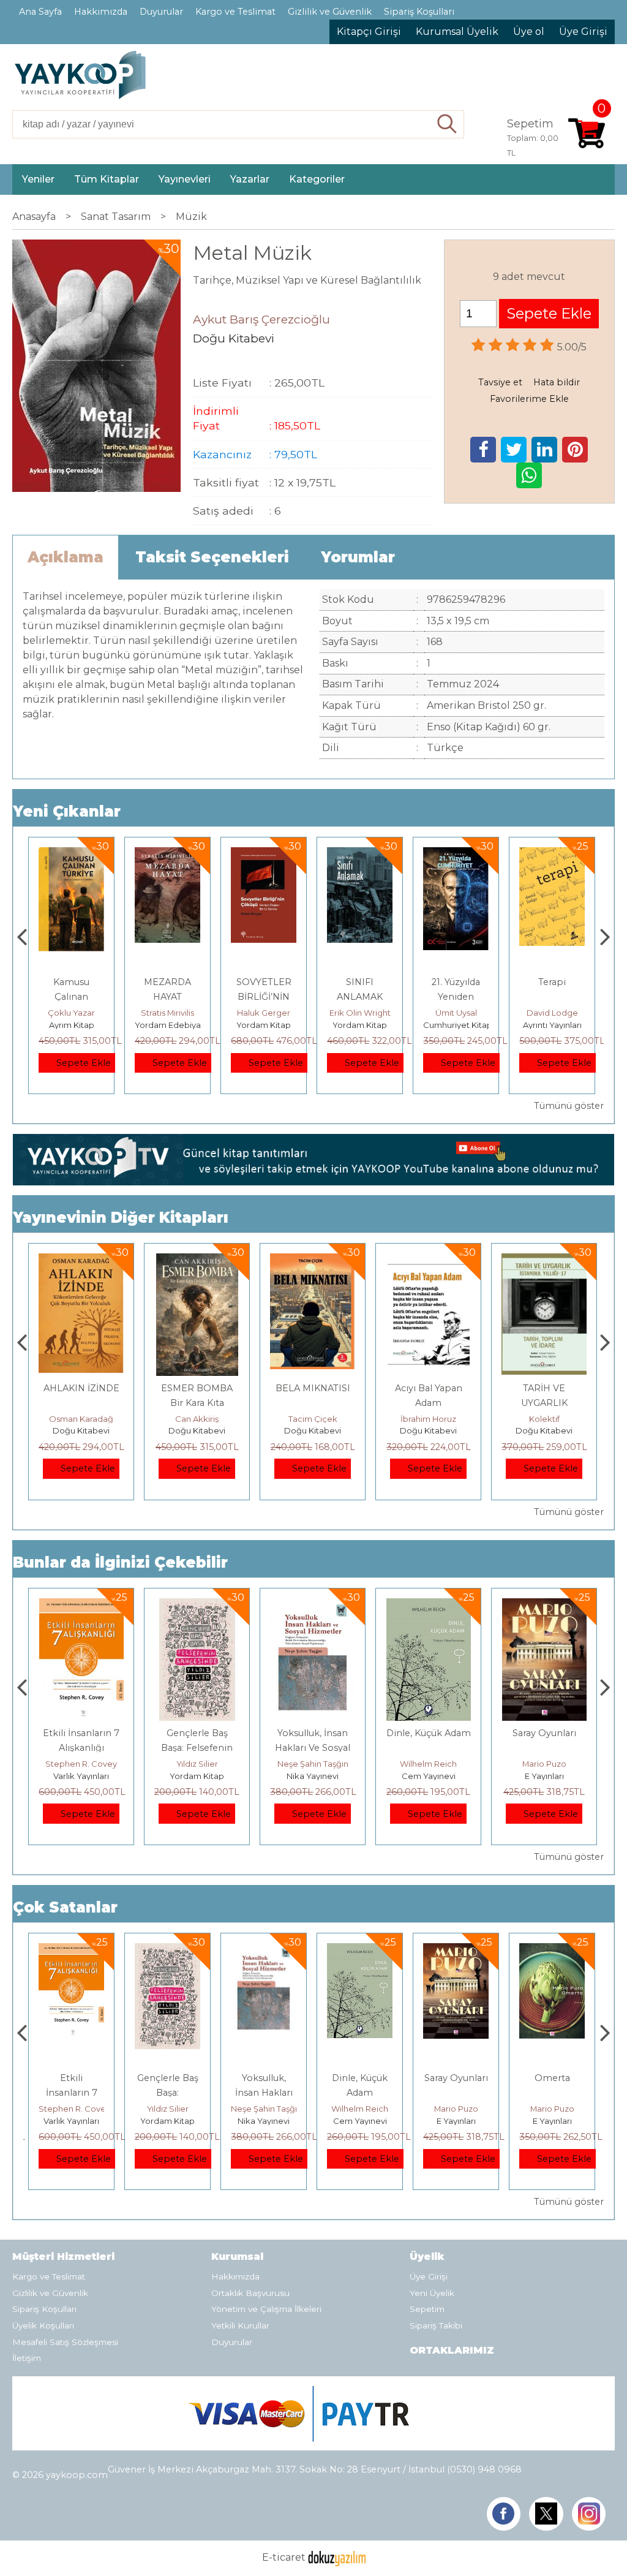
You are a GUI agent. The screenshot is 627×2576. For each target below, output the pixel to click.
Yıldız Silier (81, 1764)
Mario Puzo (429, 1764)
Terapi (456, 982)
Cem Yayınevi (313, 1776)
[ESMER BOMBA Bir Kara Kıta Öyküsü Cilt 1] (81, 1260)
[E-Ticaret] (337, 2557)
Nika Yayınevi (197, 1776)
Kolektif (429, 1419)
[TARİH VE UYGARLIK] (428, 1260)
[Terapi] (456, 854)
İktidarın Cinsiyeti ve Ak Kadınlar (552, 997)
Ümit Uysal (360, 1013)
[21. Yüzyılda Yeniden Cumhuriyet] (360, 854)
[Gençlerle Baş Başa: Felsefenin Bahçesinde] (81, 1605)
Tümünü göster (569, 1106)
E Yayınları (429, 1776)
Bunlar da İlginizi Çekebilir (120, 1562)
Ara (447, 124)
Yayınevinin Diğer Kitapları (121, 1218)
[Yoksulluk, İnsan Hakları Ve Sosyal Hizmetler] (197, 1605)
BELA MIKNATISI (197, 1388)
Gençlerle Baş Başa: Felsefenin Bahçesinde (81, 1748)
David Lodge (456, 1013)
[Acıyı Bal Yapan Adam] (313, 1260)
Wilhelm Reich (313, 1764)
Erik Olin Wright (264, 1013)
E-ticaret (284, 2557)
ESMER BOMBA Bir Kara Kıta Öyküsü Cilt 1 (81, 1403)
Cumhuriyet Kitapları (367, 1025)
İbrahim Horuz (313, 1419)
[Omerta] (545, 1605)
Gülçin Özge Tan (552, 1013)
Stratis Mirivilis (71, 1013)
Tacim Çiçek (197, 1419)
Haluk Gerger (167, 1013)
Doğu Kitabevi (81, 1430)
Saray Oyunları (429, 1733)
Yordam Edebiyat (73, 1025)
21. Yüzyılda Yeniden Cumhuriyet (360, 997)
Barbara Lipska (552, 2109)
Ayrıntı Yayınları (456, 1025)
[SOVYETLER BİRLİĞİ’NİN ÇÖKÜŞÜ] (167, 854)
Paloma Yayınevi (552, 2121)
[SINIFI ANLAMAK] (264, 854)
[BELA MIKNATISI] (197, 1260)
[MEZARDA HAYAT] (71, 854)
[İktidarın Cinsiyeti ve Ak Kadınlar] (552, 854)
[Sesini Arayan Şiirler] (544, 1260)
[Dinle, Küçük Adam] (313, 1605)
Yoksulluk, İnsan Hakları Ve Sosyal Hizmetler (197, 1748)
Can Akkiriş (81, 1419)
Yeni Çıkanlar (67, 811)
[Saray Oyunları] (428, 1605)
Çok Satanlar (65, 1907)
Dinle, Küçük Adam (313, 1733)
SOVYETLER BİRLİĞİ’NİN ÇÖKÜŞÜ (168, 997)
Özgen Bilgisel (544, 1419)
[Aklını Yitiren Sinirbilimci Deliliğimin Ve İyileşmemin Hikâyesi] (552, 1950)
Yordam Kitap (167, 1025)
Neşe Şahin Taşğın (197, 1764)
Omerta (544, 1733)
